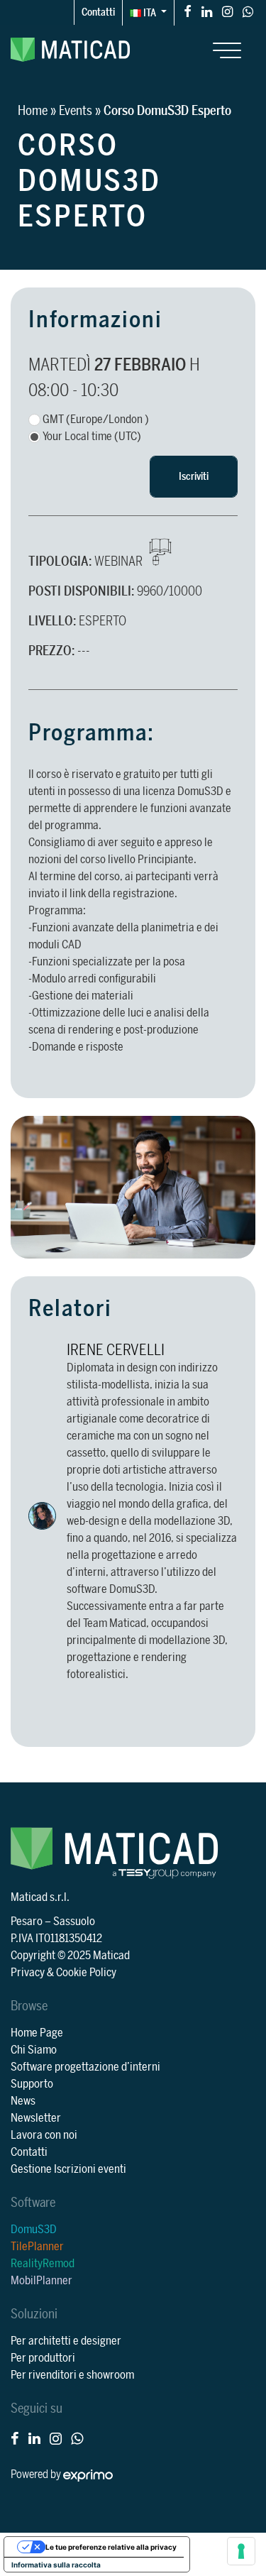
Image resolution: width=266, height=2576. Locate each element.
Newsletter (36, 2118)
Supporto (32, 2084)
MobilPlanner (41, 2281)
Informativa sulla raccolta (56, 2565)
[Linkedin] (207, 11)
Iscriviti (194, 477)
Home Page (37, 2033)
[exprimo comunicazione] (88, 2474)
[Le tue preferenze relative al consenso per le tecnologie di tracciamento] (241, 2551)
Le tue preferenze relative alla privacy (111, 2547)
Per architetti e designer (66, 2341)
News (23, 2101)
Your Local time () (92, 437)
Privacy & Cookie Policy (63, 1973)
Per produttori (43, 2358)
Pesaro (27, 1922)
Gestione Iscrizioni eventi (68, 2169)
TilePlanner (37, 2247)
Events (76, 111)
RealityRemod (43, 2264)
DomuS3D (34, 2230)
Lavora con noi (44, 2135)
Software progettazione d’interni (85, 2067)
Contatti (98, 12)
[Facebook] (188, 11)
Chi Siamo (34, 2050)
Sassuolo (74, 1922)
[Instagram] (227, 11)
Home (33, 111)
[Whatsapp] (248, 11)
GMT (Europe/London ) (96, 420)
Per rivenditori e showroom (72, 2375)
